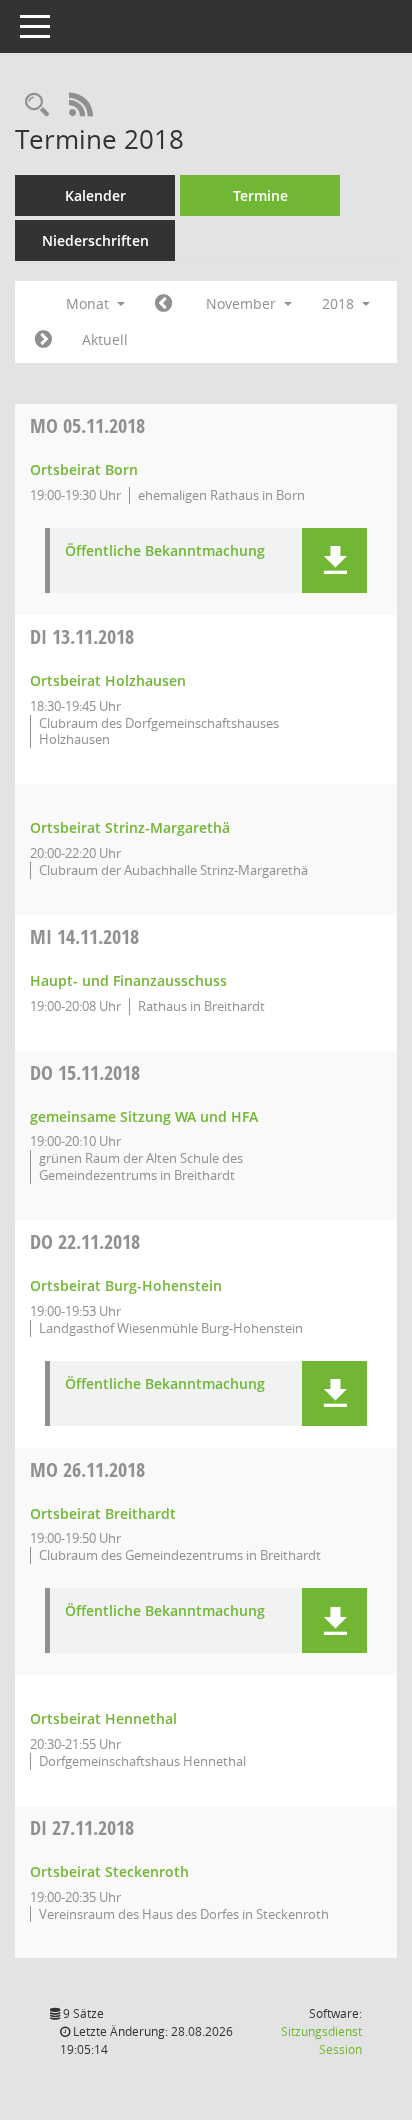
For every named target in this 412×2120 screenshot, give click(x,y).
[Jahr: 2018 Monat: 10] (163, 304)
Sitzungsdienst (321, 2040)
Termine (260, 195)
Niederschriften (95, 240)
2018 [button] (340, 303)
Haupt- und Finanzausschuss (128, 980)
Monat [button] (89, 303)
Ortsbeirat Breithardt (103, 1513)
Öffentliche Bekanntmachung (165, 551)
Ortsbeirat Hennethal (103, 1718)
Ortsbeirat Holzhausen (108, 680)
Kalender (95, 195)
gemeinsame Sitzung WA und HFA (144, 1116)
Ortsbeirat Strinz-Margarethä (130, 827)
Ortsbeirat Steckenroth (109, 1871)
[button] (334, 560)
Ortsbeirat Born (84, 469)
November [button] (243, 303)
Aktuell (105, 339)
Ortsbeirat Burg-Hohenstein (126, 1285)
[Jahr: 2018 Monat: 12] (43, 340)
